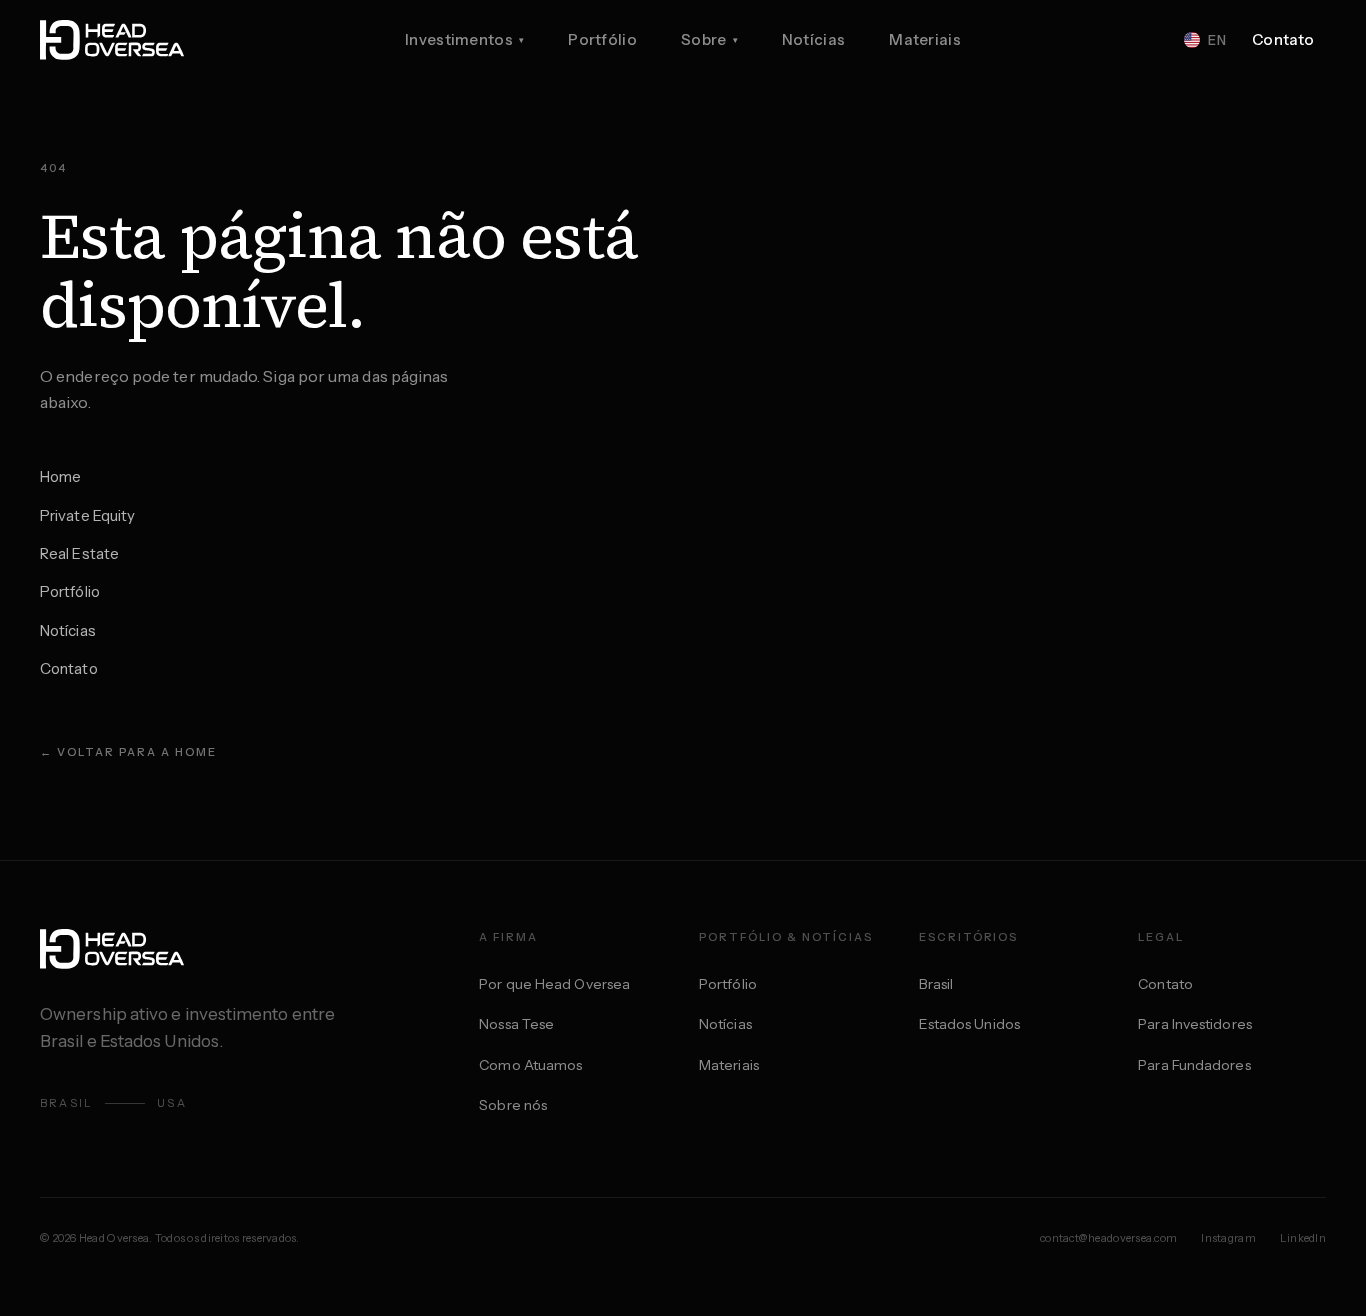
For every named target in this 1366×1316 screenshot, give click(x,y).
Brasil (936, 984)
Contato (1283, 39)
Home (60, 476)
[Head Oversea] (112, 40)
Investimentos (464, 39)
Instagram (1228, 1238)
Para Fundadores (1194, 1065)
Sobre (709, 39)
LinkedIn (1303, 1238)
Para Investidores (1194, 1024)
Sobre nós (513, 1105)
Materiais (925, 39)
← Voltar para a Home (128, 752)
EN (1217, 40)
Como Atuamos (530, 1065)
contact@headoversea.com (1108, 1238)
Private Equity (87, 515)
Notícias (813, 39)
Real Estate (79, 553)
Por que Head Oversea (554, 984)
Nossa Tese (516, 1024)
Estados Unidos (969, 1024)
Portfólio (602, 39)
